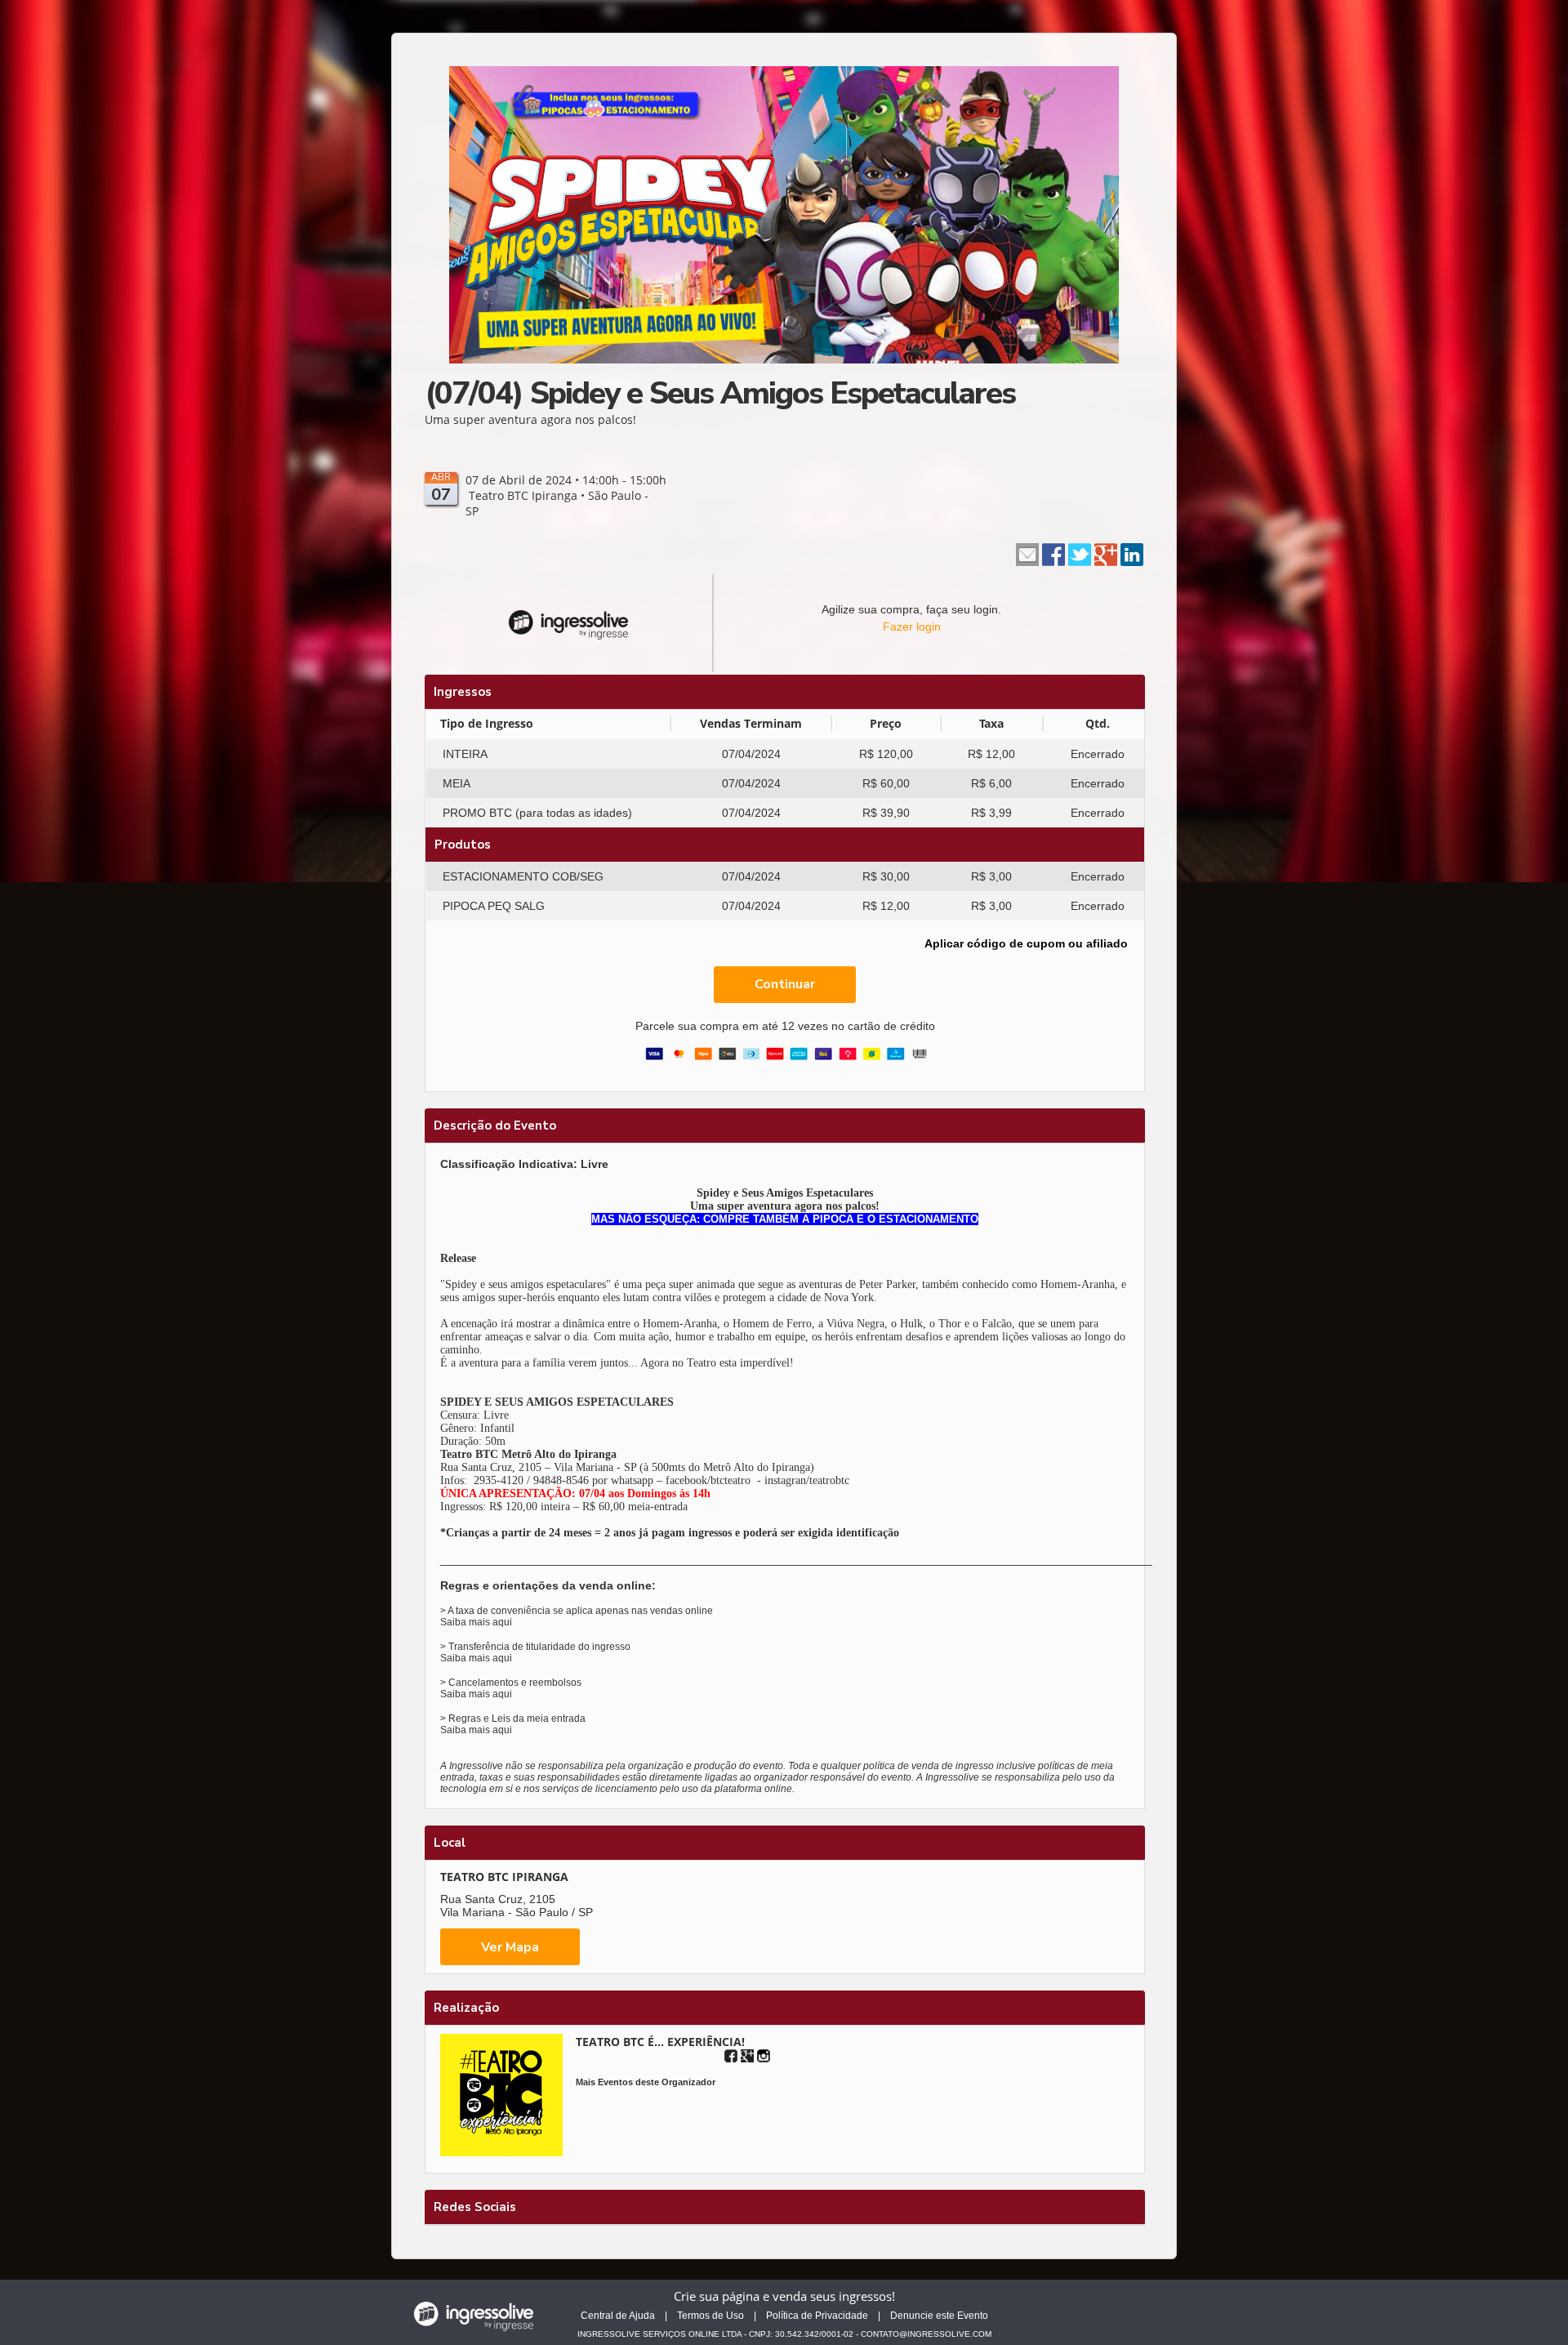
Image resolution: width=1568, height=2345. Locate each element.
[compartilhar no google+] (1106, 553)
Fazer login (912, 626)
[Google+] (747, 2056)
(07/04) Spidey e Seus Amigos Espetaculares (720, 393)
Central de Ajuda (618, 2316)
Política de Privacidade (817, 2316)
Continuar (785, 984)
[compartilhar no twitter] (1080, 553)
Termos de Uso (710, 2316)
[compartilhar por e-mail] (1027, 553)
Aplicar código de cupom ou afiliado (1026, 943)
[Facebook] (731, 2056)
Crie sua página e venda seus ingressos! (784, 2296)
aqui (502, 1622)
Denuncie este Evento (939, 2316)
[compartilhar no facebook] (1053, 553)
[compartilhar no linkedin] (1132, 553)
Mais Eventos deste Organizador (646, 2082)
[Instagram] (764, 2056)
